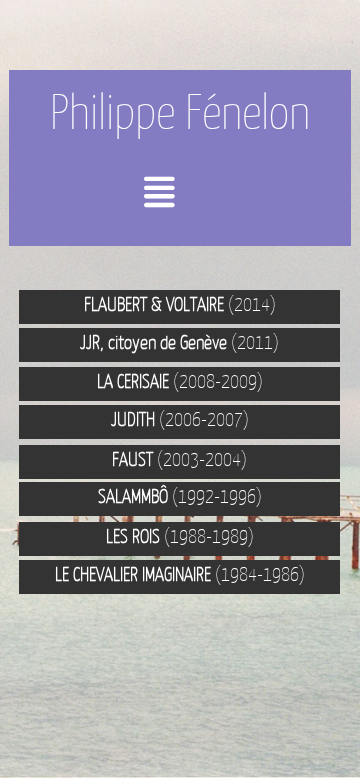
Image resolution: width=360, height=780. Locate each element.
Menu (195, 199)
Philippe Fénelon (180, 112)
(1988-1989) (180, 536)
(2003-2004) (179, 459)
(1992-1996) (180, 496)
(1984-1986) (180, 574)
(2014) (180, 304)
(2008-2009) (180, 381)
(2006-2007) (180, 419)
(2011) (179, 342)
